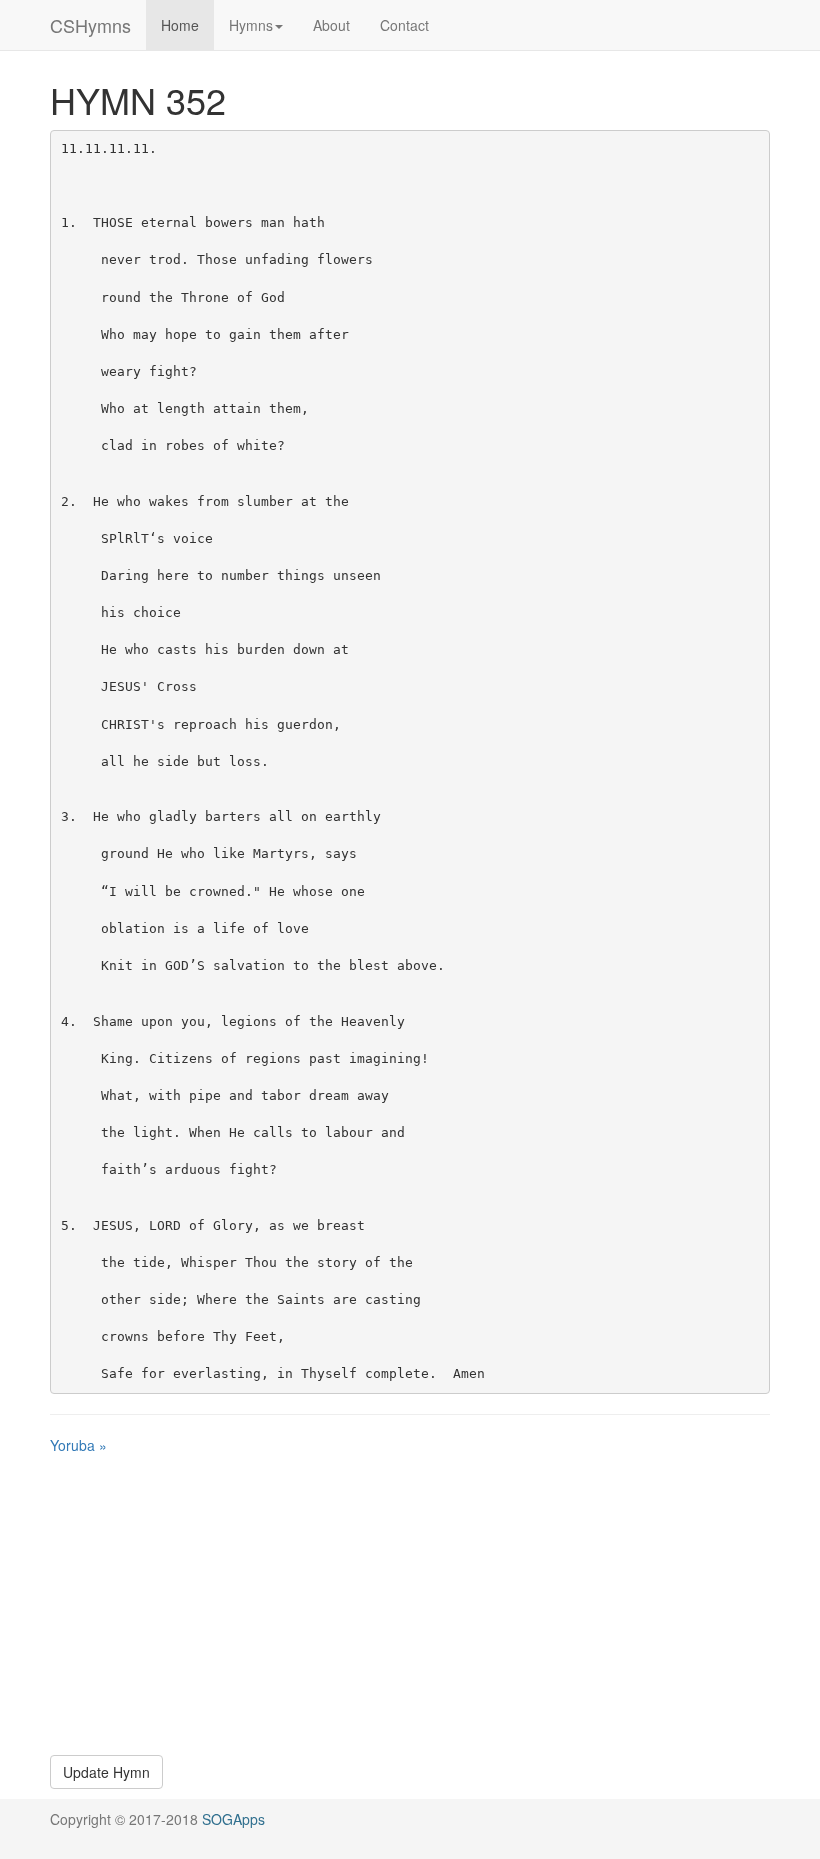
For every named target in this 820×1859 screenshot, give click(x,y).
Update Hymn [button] (106, 1772)
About (331, 25)
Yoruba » (78, 1445)
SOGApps (233, 1819)
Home (180, 25)
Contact (404, 25)
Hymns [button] (251, 25)
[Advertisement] (410, 1605)
